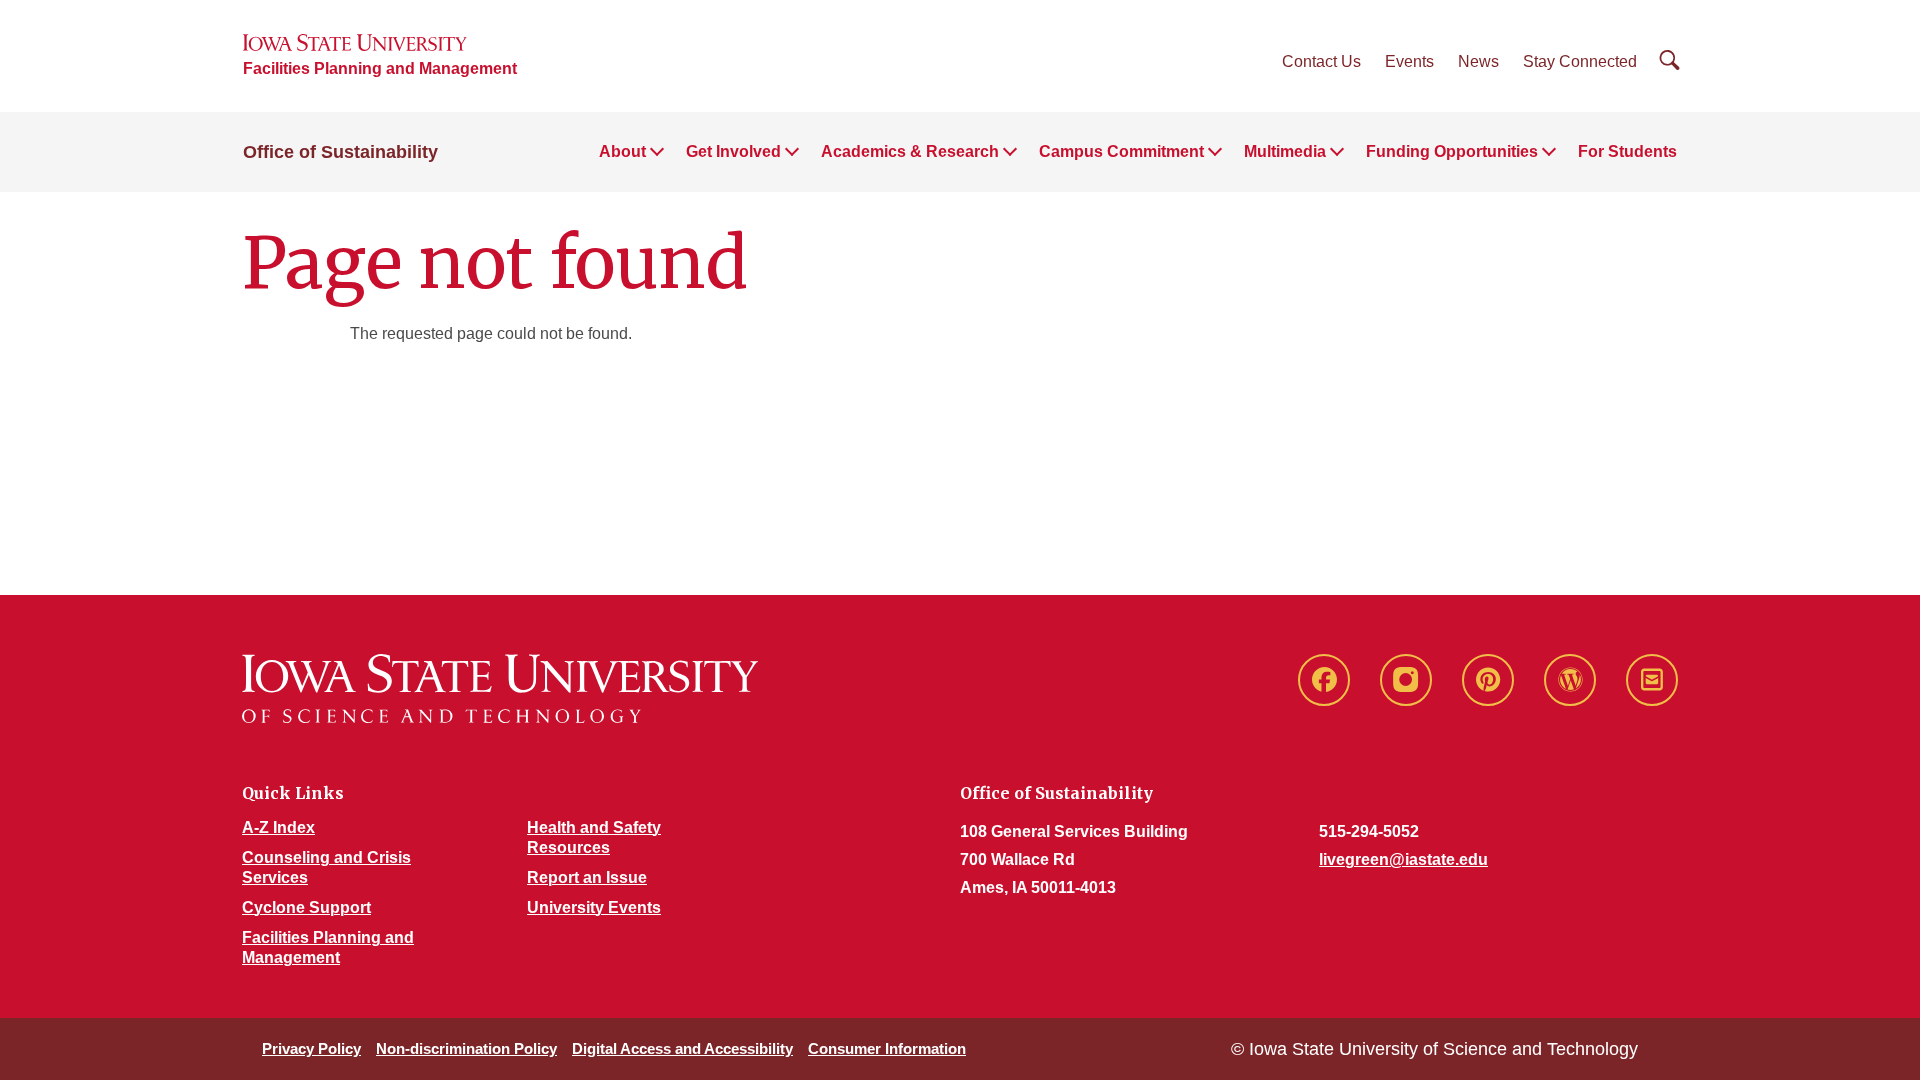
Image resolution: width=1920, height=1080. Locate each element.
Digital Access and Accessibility (682, 1048)
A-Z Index (278, 827)
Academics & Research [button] (910, 151)
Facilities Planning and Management (380, 68)
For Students (1627, 151)
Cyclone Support (306, 907)
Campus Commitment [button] (1121, 151)
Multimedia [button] (1285, 151)
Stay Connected (1580, 61)
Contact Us (1321, 61)
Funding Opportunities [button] (1452, 151)
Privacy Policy (311, 1048)
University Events (594, 907)
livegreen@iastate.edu (1403, 859)
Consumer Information (887, 1048)
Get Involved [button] (733, 151)
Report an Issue (587, 877)
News (1478, 61)
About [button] (622, 151)
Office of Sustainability (340, 152)
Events (1409, 61)
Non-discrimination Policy (466, 1048)
